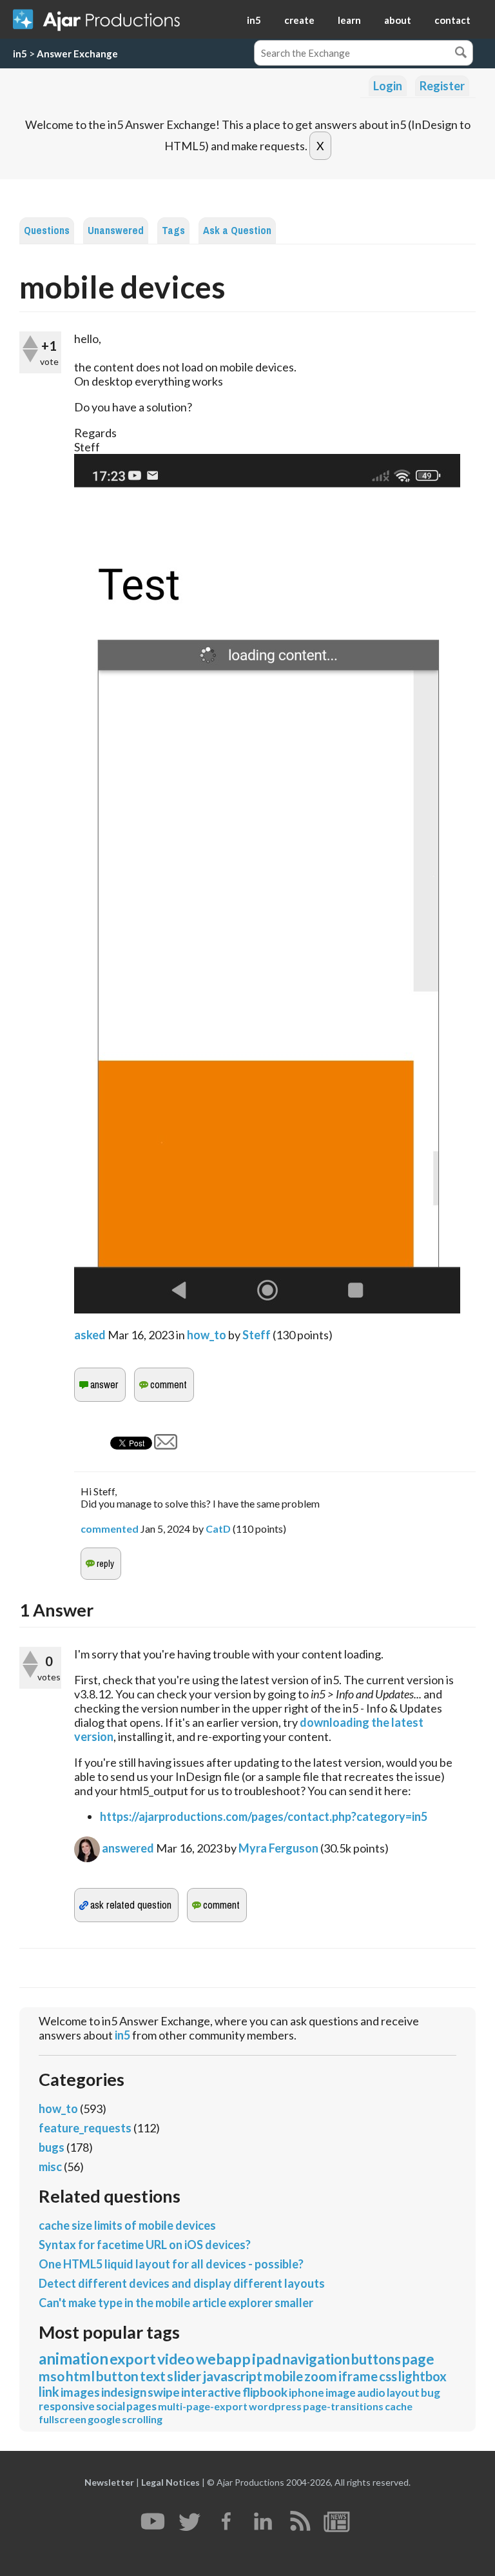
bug (431, 2393)
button (117, 2376)
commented (110, 1529)
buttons (376, 2359)
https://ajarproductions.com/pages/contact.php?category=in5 (264, 1816)
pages (141, 2406)
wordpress (275, 2406)
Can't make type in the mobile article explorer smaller (176, 2303)
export (133, 2359)
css (388, 2376)
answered (128, 1848)
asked (90, 1335)
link (49, 2392)
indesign (124, 2392)
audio (371, 2393)
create (299, 20)
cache (399, 2406)
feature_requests (85, 2128)
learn (349, 20)
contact (452, 20)
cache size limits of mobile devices (127, 2225)
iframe (358, 2376)
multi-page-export (203, 2406)
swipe (164, 2392)
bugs (52, 2147)
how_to (207, 1335)
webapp (223, 2359)
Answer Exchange (77, 54)
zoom (321, 2376)
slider (184, 2376)
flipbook (265, 2392)
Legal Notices (170, 2482)
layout (403, 2393)
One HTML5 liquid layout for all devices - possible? (171, 2264)
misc (50, 2167)
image (341, 2393)
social (111, 2406)
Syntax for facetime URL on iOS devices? (145, 2245)
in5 (254, 20)
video (176, 2359)
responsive (67, 2406)
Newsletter (109, 2482)
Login (388, 86)
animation (73, 2358)
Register (442, 86)
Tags (173, 231)
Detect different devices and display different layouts (182, 2283)
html (80, 2376)
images (80, 2392)
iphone (306, 2393)
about (398, 20)
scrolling (142, 2419)
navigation (316, 2359)
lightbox (422, 2376)
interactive (211, 2392)
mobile (283, 2376)
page (418, 2359)
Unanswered (116, 231)
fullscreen (63, 2419)
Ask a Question (237, 231)
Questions (47, 231)
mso (52, 2376)
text (153, 2376)
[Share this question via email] (166, 1445)
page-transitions (343, 2406)
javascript (232, 2376)
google (104, 2419)
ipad (267, 2359)
